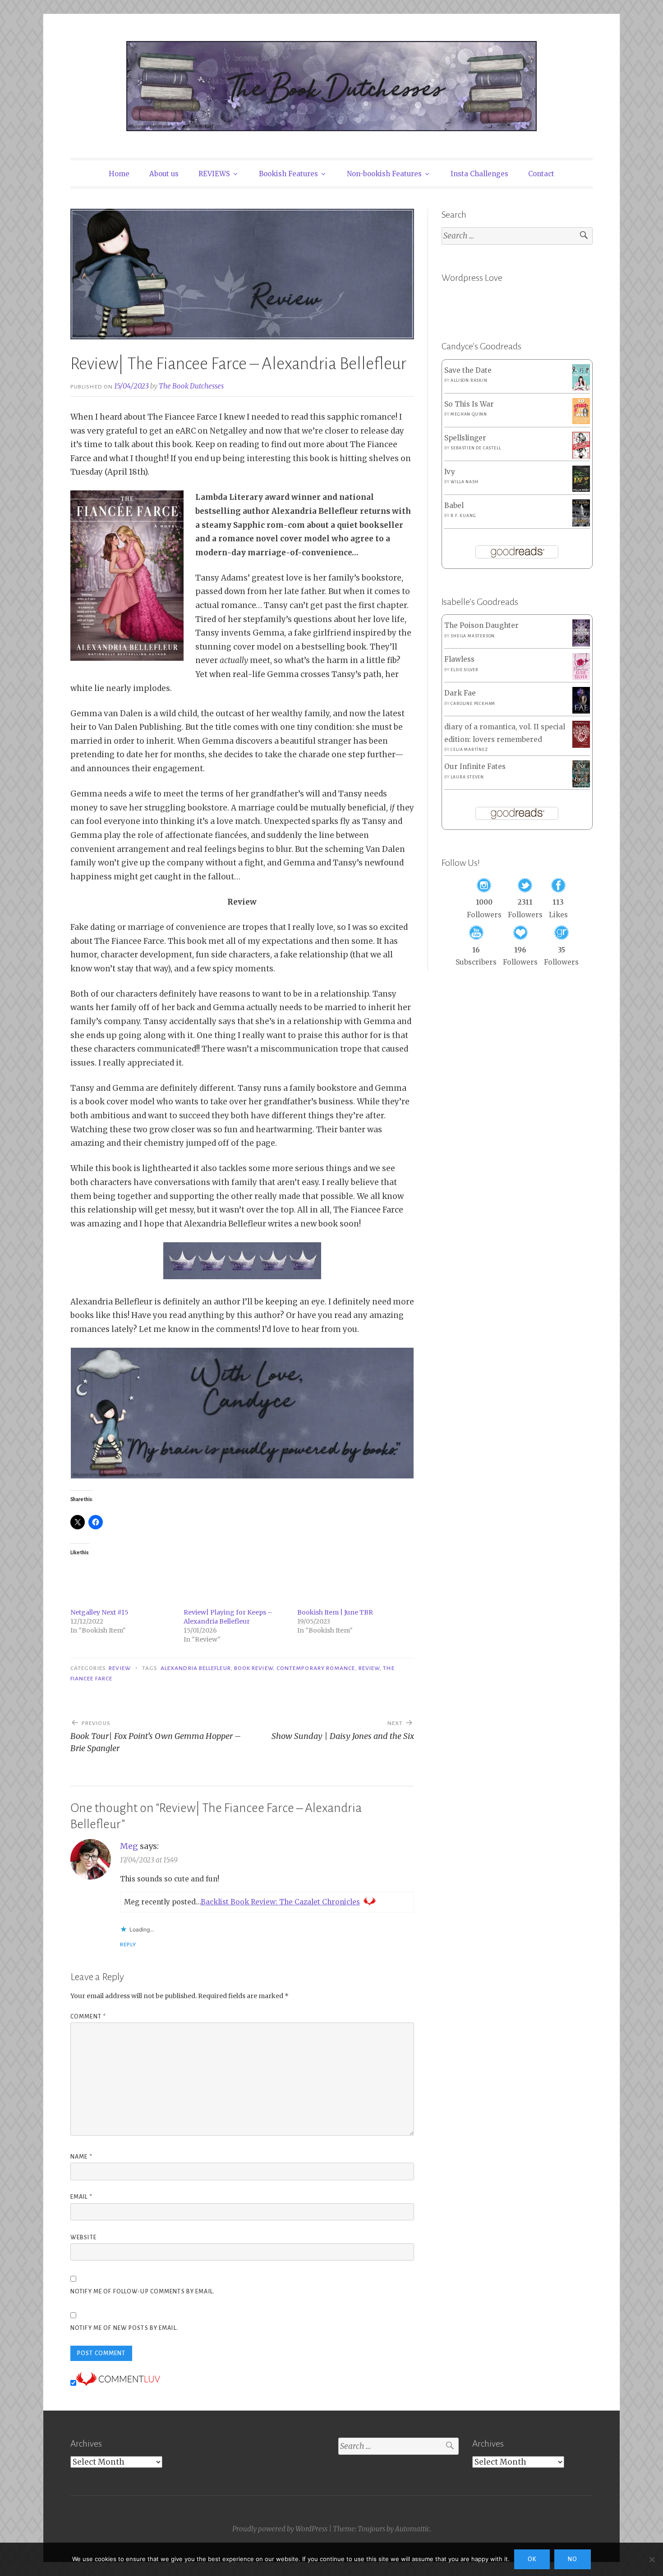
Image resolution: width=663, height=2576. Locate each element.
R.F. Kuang (463, 516)
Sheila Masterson (473, 636)
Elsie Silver (465, 670)
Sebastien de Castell (476, 448)
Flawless (459, 659)
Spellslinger (465, 438)
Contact (541, 174)
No (573, 2559)
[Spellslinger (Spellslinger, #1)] (581, 457)
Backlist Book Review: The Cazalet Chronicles (280, 1902)
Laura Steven (467, 777)
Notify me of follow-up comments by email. (143, 2292)
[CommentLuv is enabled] (118, 2383)
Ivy (450, 472)
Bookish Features (288, 174)
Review (120, 1668)
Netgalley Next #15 (99, 1612)
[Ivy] (581, 489)
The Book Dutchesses (191, 386)
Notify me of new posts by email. (124, 2328)
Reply (128, 1945)
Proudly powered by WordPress (280, 2529)
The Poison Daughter (481, 625)
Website (83, 2237)
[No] (652, 2559)
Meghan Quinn (469, 414)
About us (164, 174)
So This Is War (469, 404)
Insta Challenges (479, 174)
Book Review (254, 1668)
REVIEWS (214, 174)
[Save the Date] (581, 388)
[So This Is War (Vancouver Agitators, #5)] (581, 422)
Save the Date (468, 370)
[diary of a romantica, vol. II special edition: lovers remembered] (581, 745)
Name (81, 2157)
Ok (532, 2559)
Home (119, 174)
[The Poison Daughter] (581, 644)
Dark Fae (460, 693)
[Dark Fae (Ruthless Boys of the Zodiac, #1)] (581, 711)
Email (81, 2197)
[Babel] (581, 524)
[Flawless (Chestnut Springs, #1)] (581, 678)
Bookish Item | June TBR (335, 1612)
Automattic (412, 2529)
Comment (88, 2017)
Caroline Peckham (473, 704)
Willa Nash (464, 482)
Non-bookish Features (384, 174)
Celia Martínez (469, 750)
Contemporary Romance (316, 1668)
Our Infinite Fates (475, 766)
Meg (129, 1846)
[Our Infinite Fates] (581, 785)
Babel (454, 506)
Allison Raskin (469, 380)
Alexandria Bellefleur (196, 1668)
